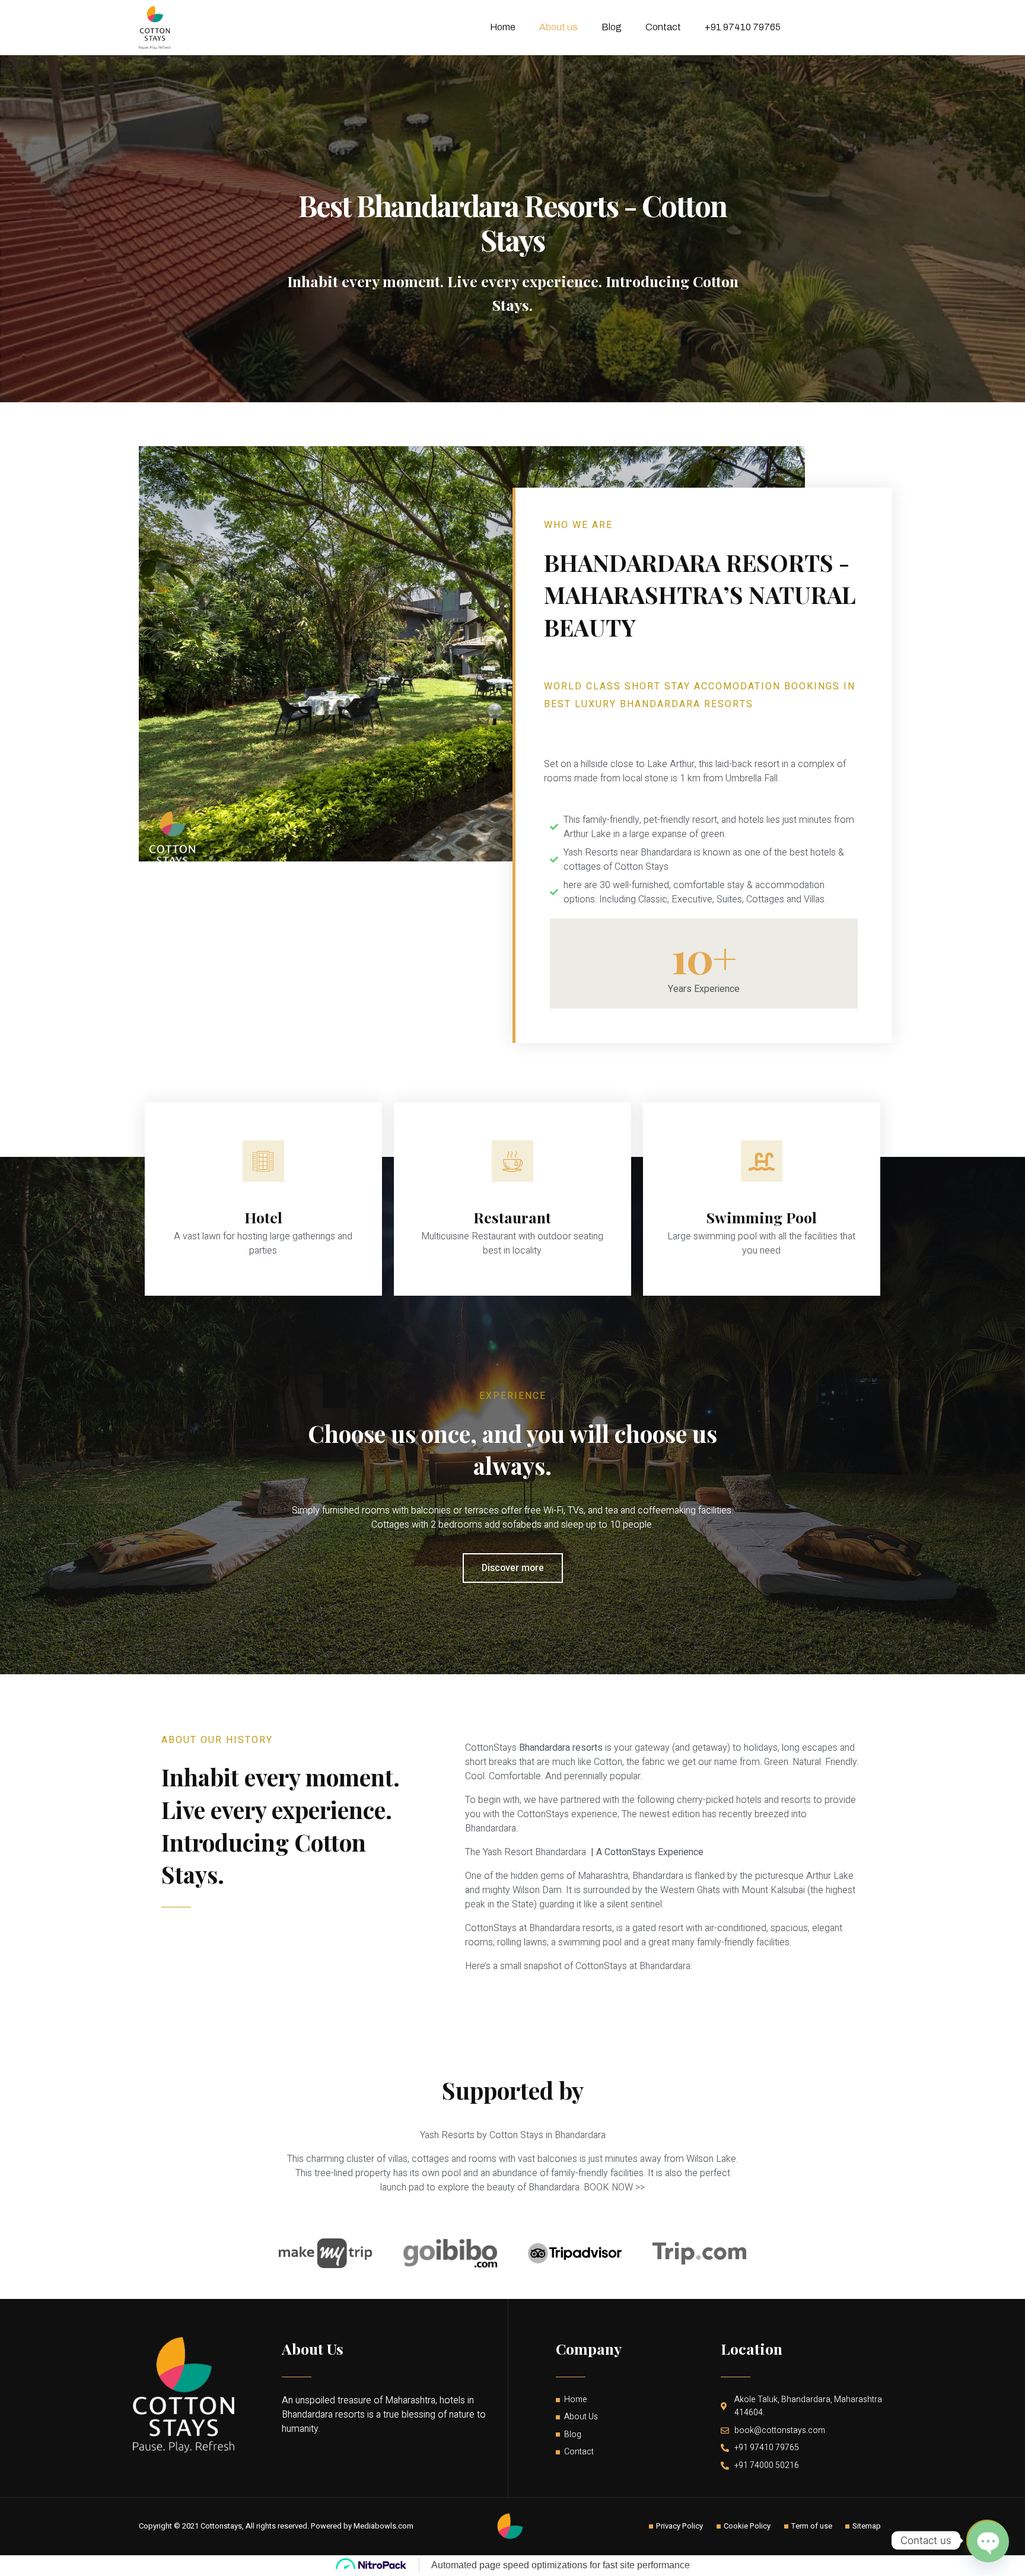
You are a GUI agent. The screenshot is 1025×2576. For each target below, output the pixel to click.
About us (558, 27)
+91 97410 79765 (743, 27)
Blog (612, 27)
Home (503, 27)
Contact (663, 27)
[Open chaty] (987, 2540)
